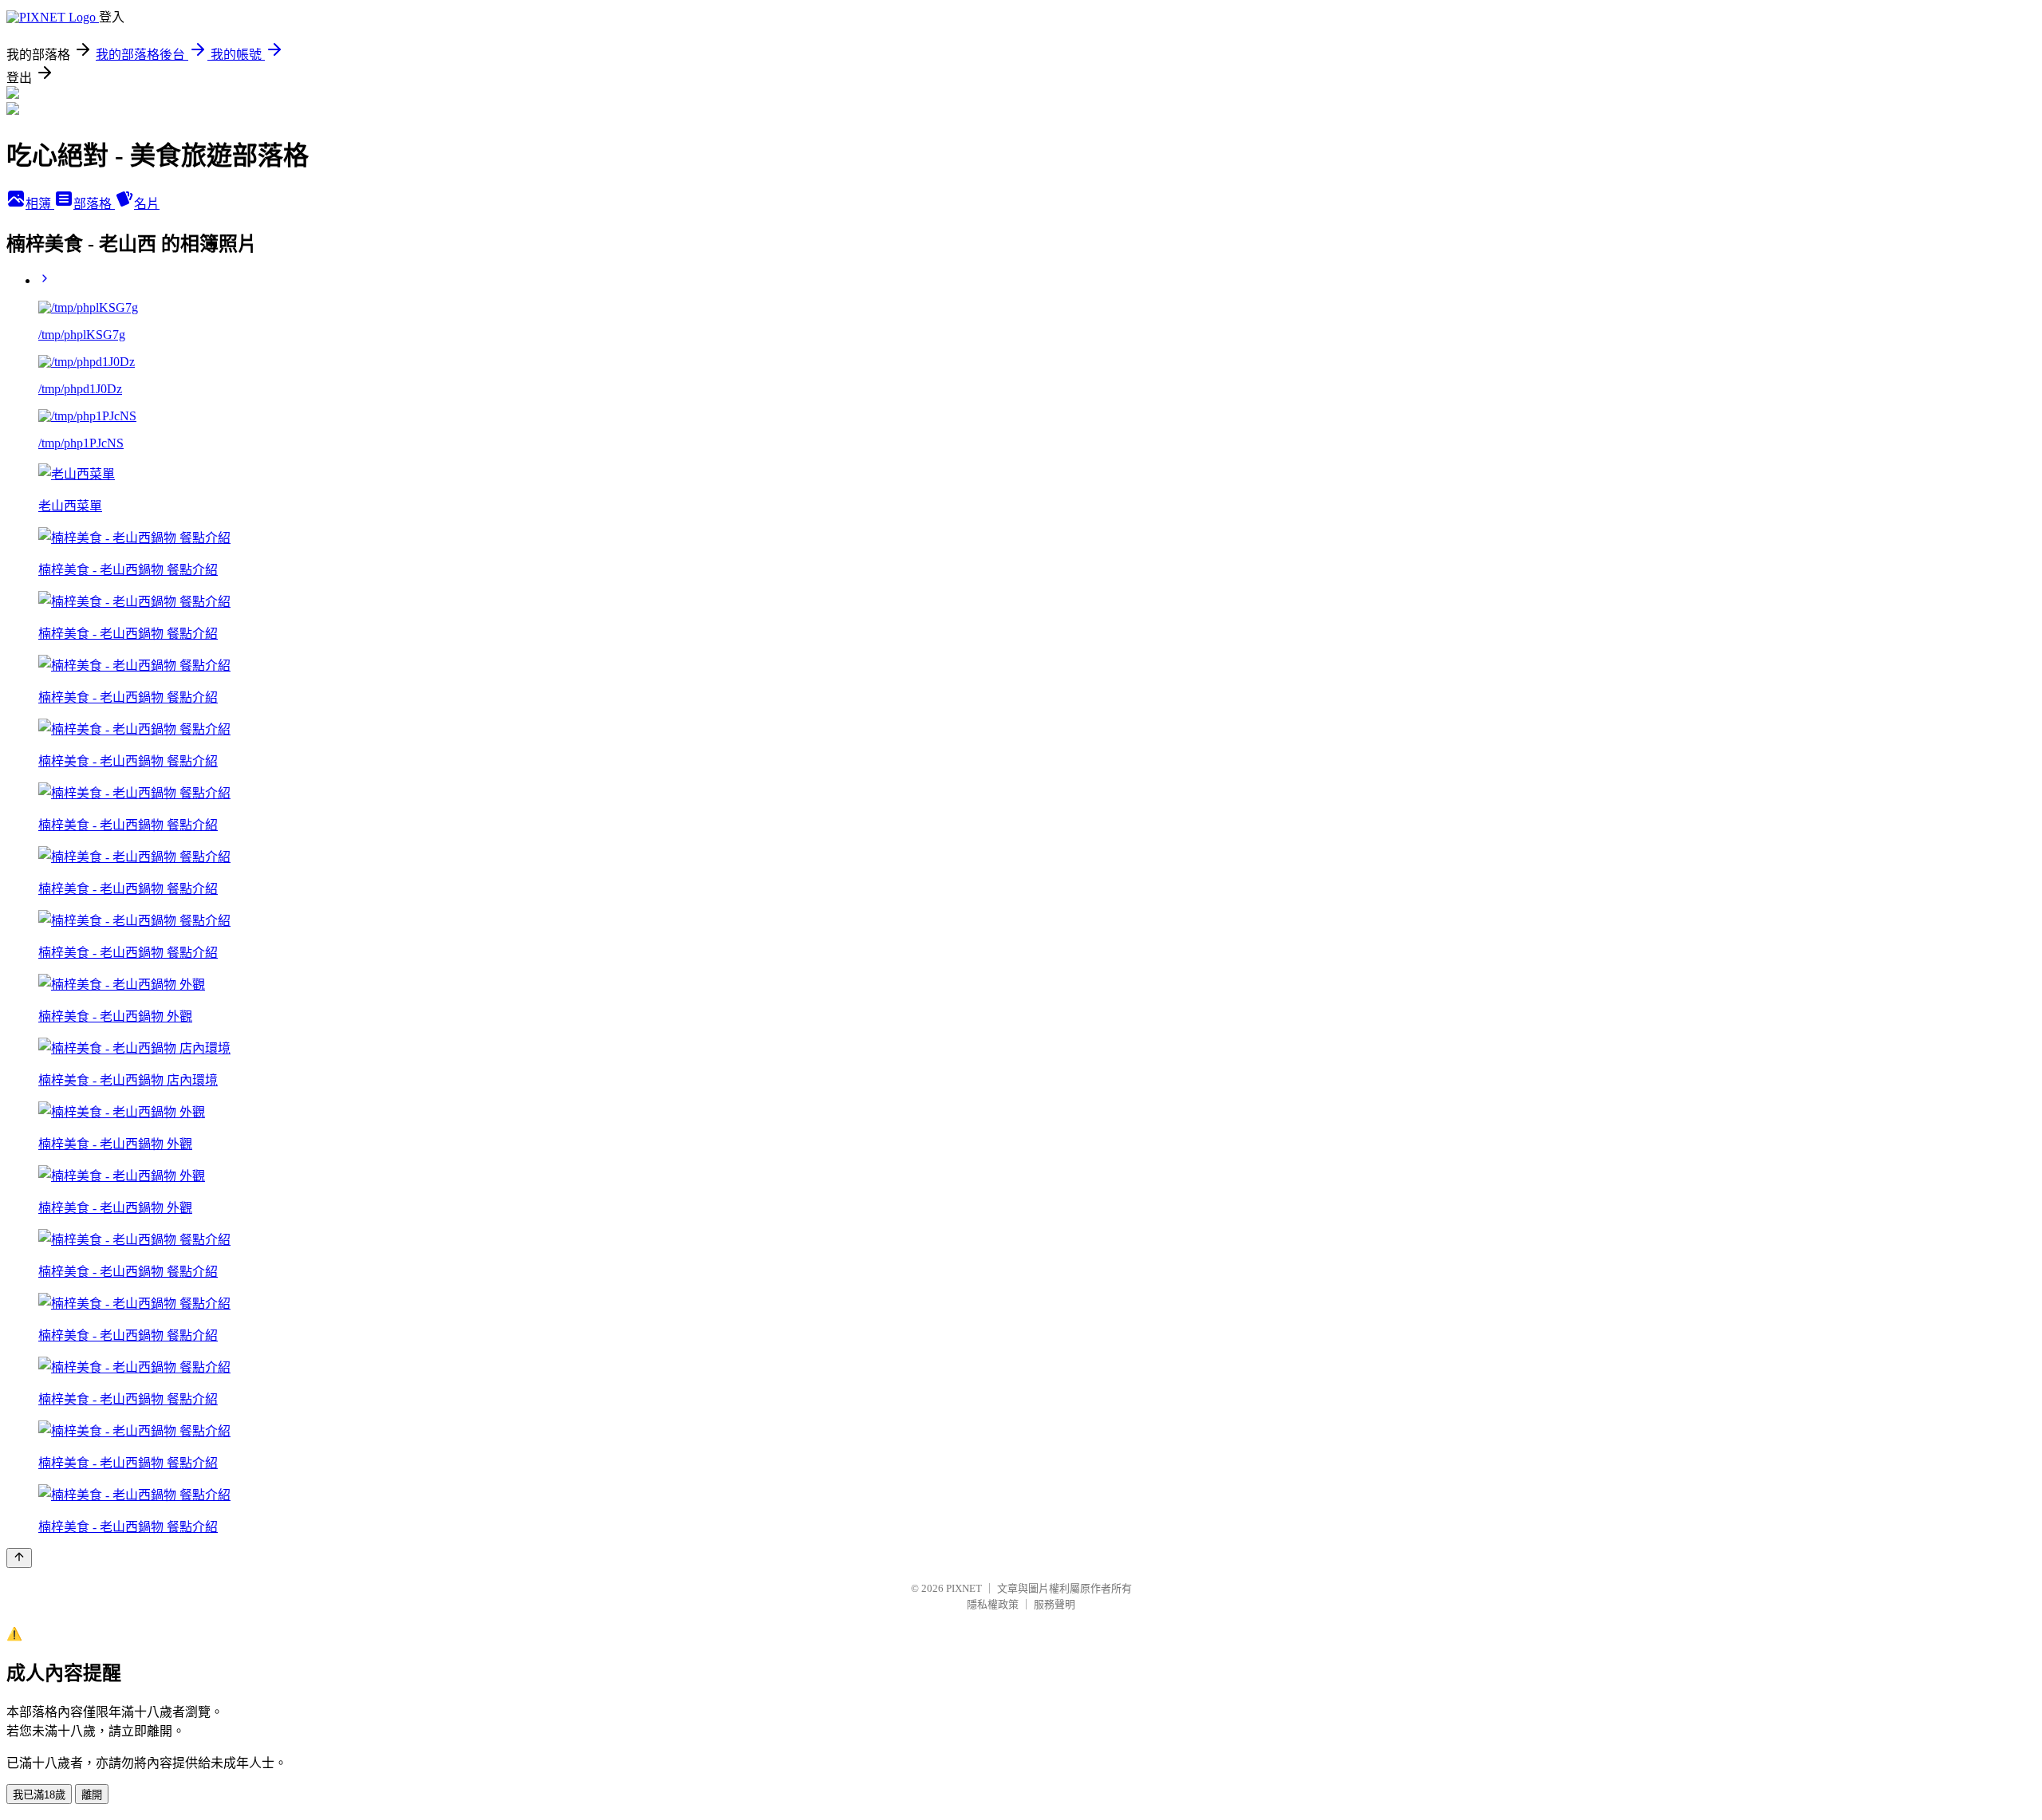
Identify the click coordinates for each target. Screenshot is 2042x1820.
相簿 (40, 204)
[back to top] (19, 1558)
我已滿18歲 (39, 1795)
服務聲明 (1055, 1604)
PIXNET (964, 1588)
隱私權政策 (993, 1604)
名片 (147, 204)
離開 (92, 1795)
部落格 (94, 204)
